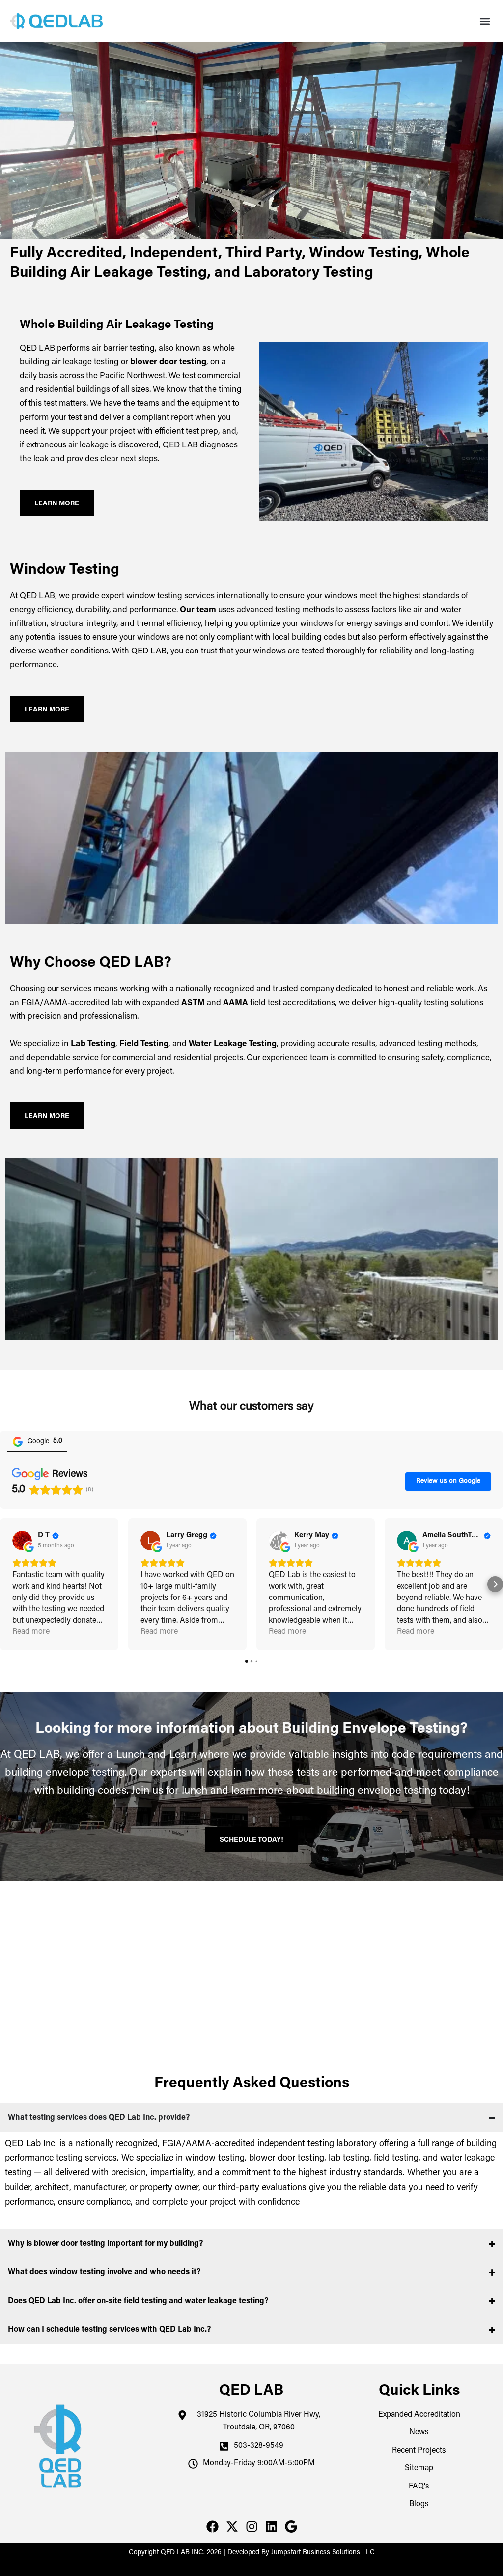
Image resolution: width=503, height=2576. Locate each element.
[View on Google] (22, 1540)
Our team (198, 610)
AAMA (236, 1003)
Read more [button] (31, 1632)
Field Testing (144, 1045)
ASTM (193, 1003)
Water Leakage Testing (233, 1045)
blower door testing (168, 363)
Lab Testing (93, 1045)
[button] (485, 21)
